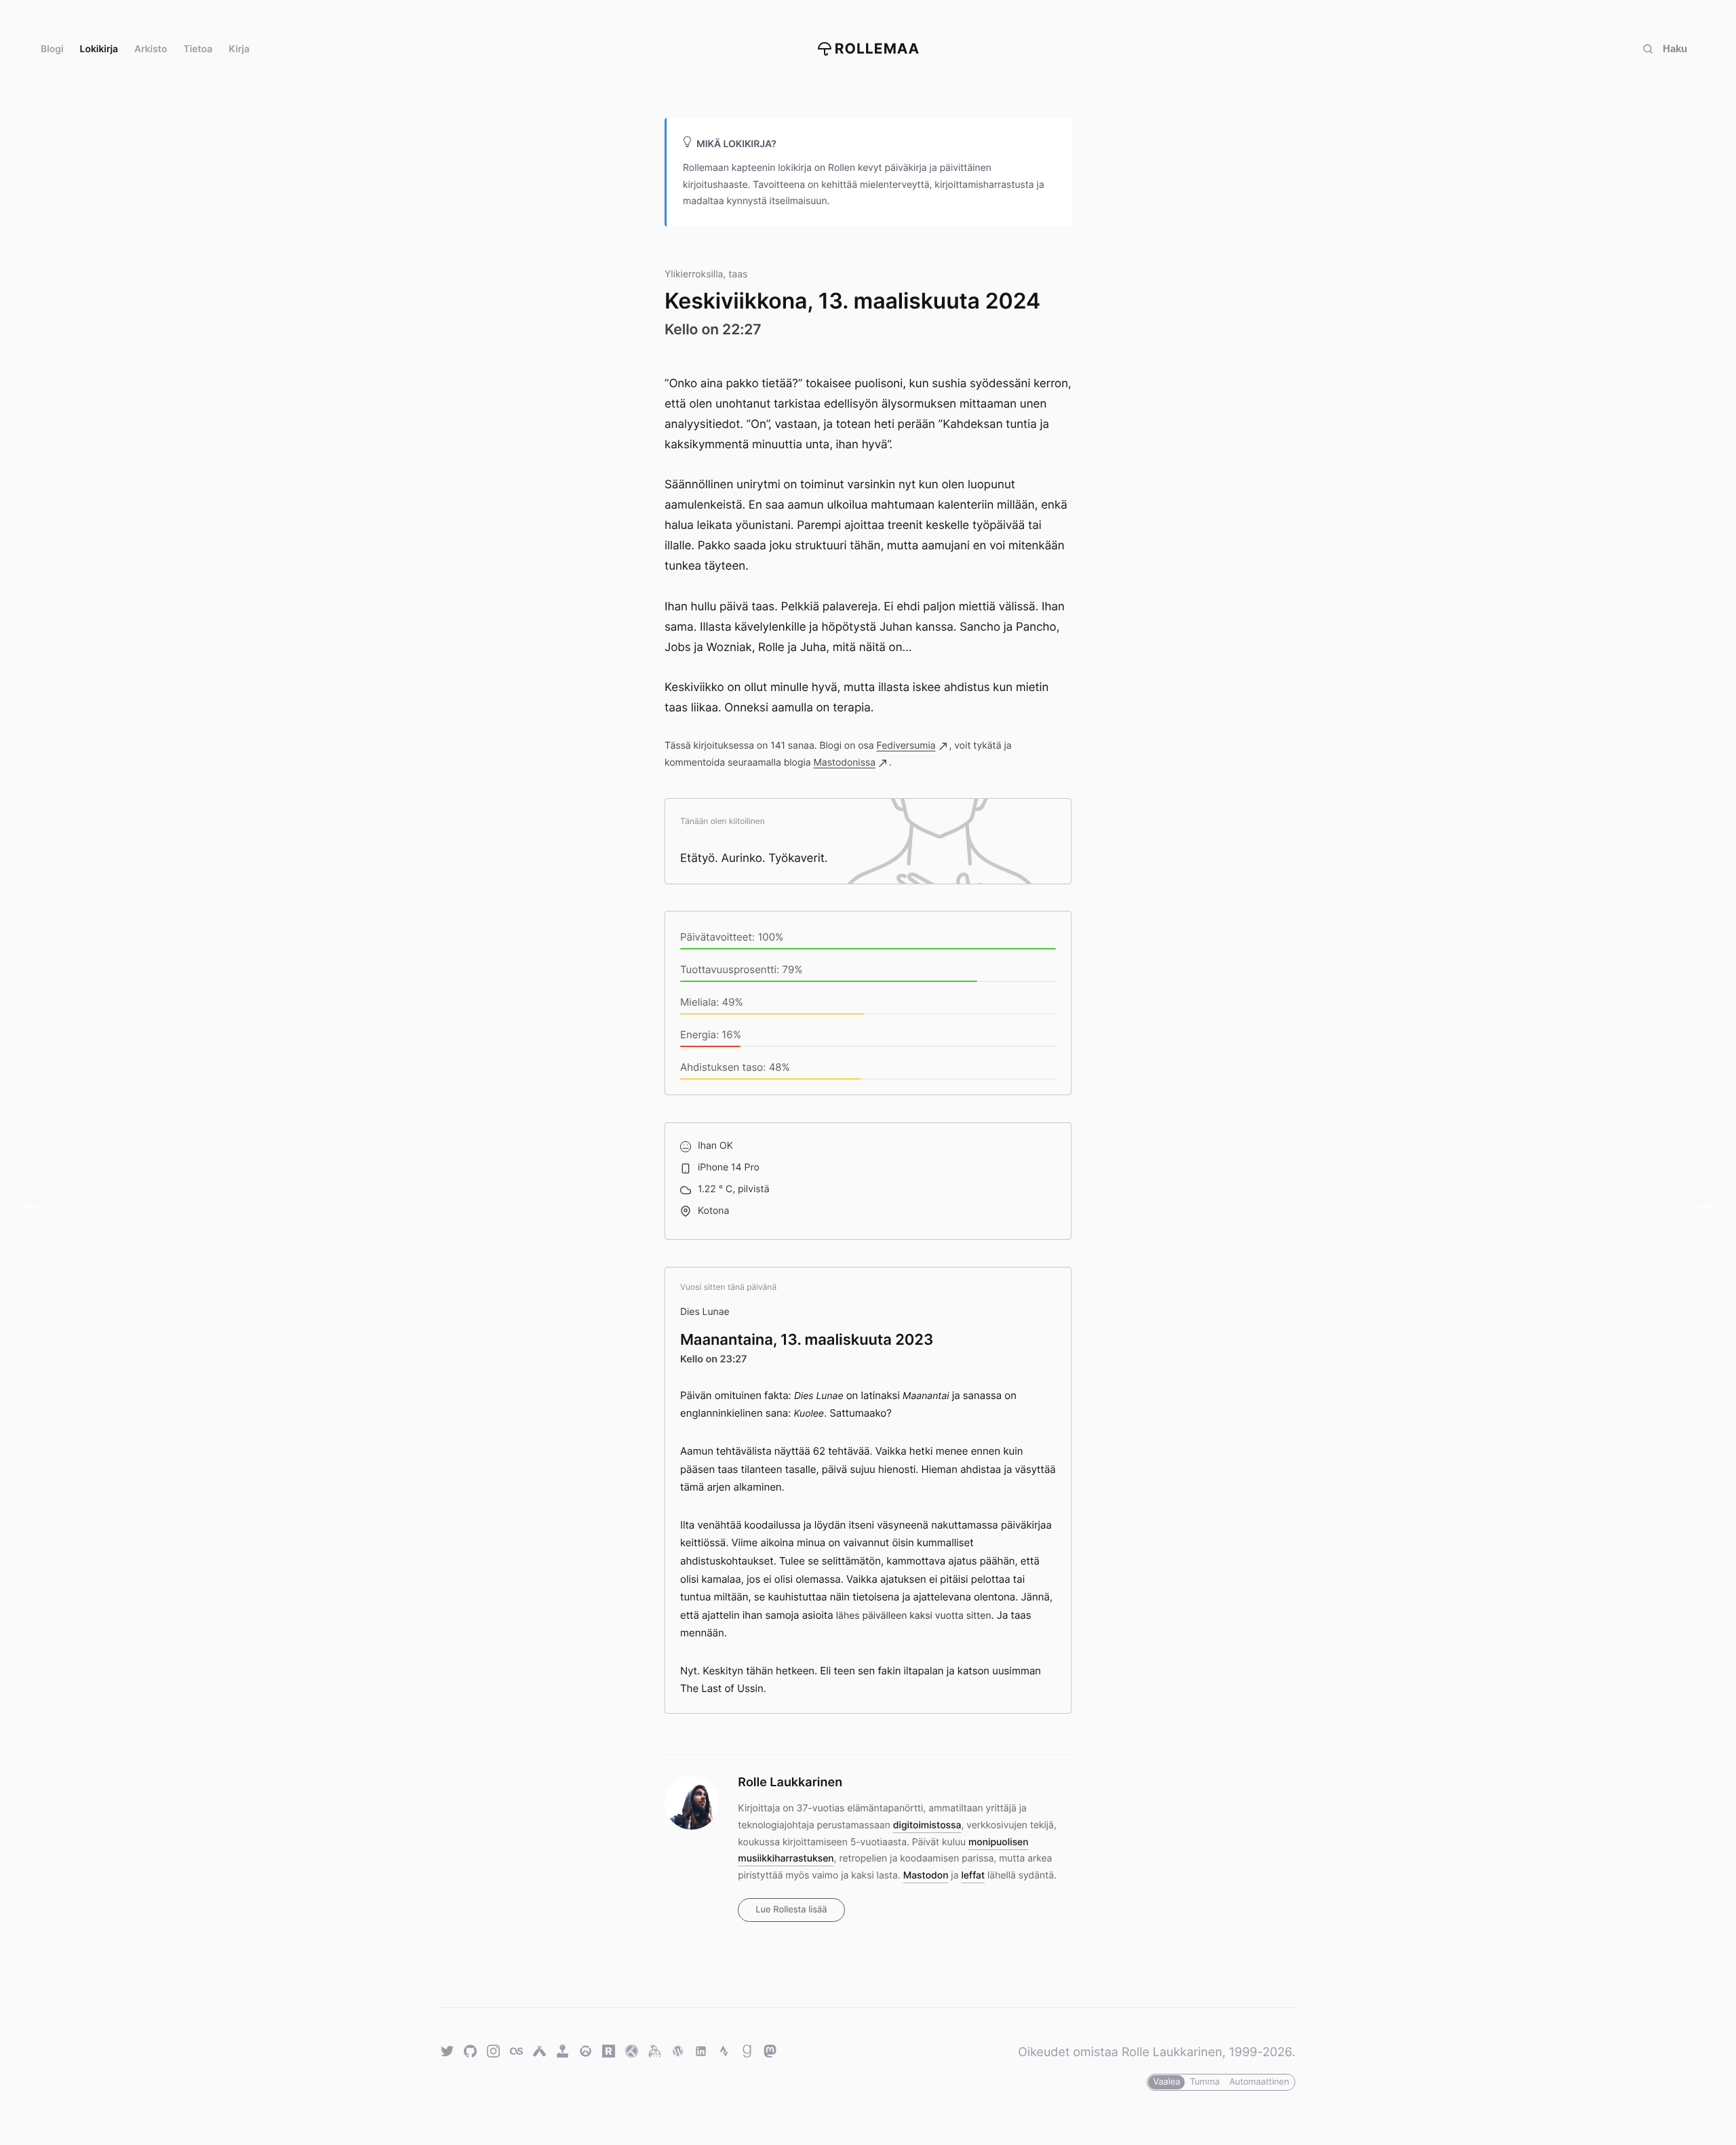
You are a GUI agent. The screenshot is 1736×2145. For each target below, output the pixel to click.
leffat (973, 1875)
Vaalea (1166, 2082)
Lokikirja (99, 49)
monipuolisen (999, 1842)
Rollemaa (877, 49)
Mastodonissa (844, 763)
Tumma (1204, 2082)
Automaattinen (1259, 2082)
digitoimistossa (927, 1825)
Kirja (239, 49)
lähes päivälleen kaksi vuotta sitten (914, 1616)
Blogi (52, 49)
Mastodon (926, 1875)
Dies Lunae (705, 1312)
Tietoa (198, 49)
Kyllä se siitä (39, 1208)
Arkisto (151, 49)
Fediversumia (906, 746)
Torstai (1697, 1208)
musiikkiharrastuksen (786, 1858)
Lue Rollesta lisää (791, 1910)
